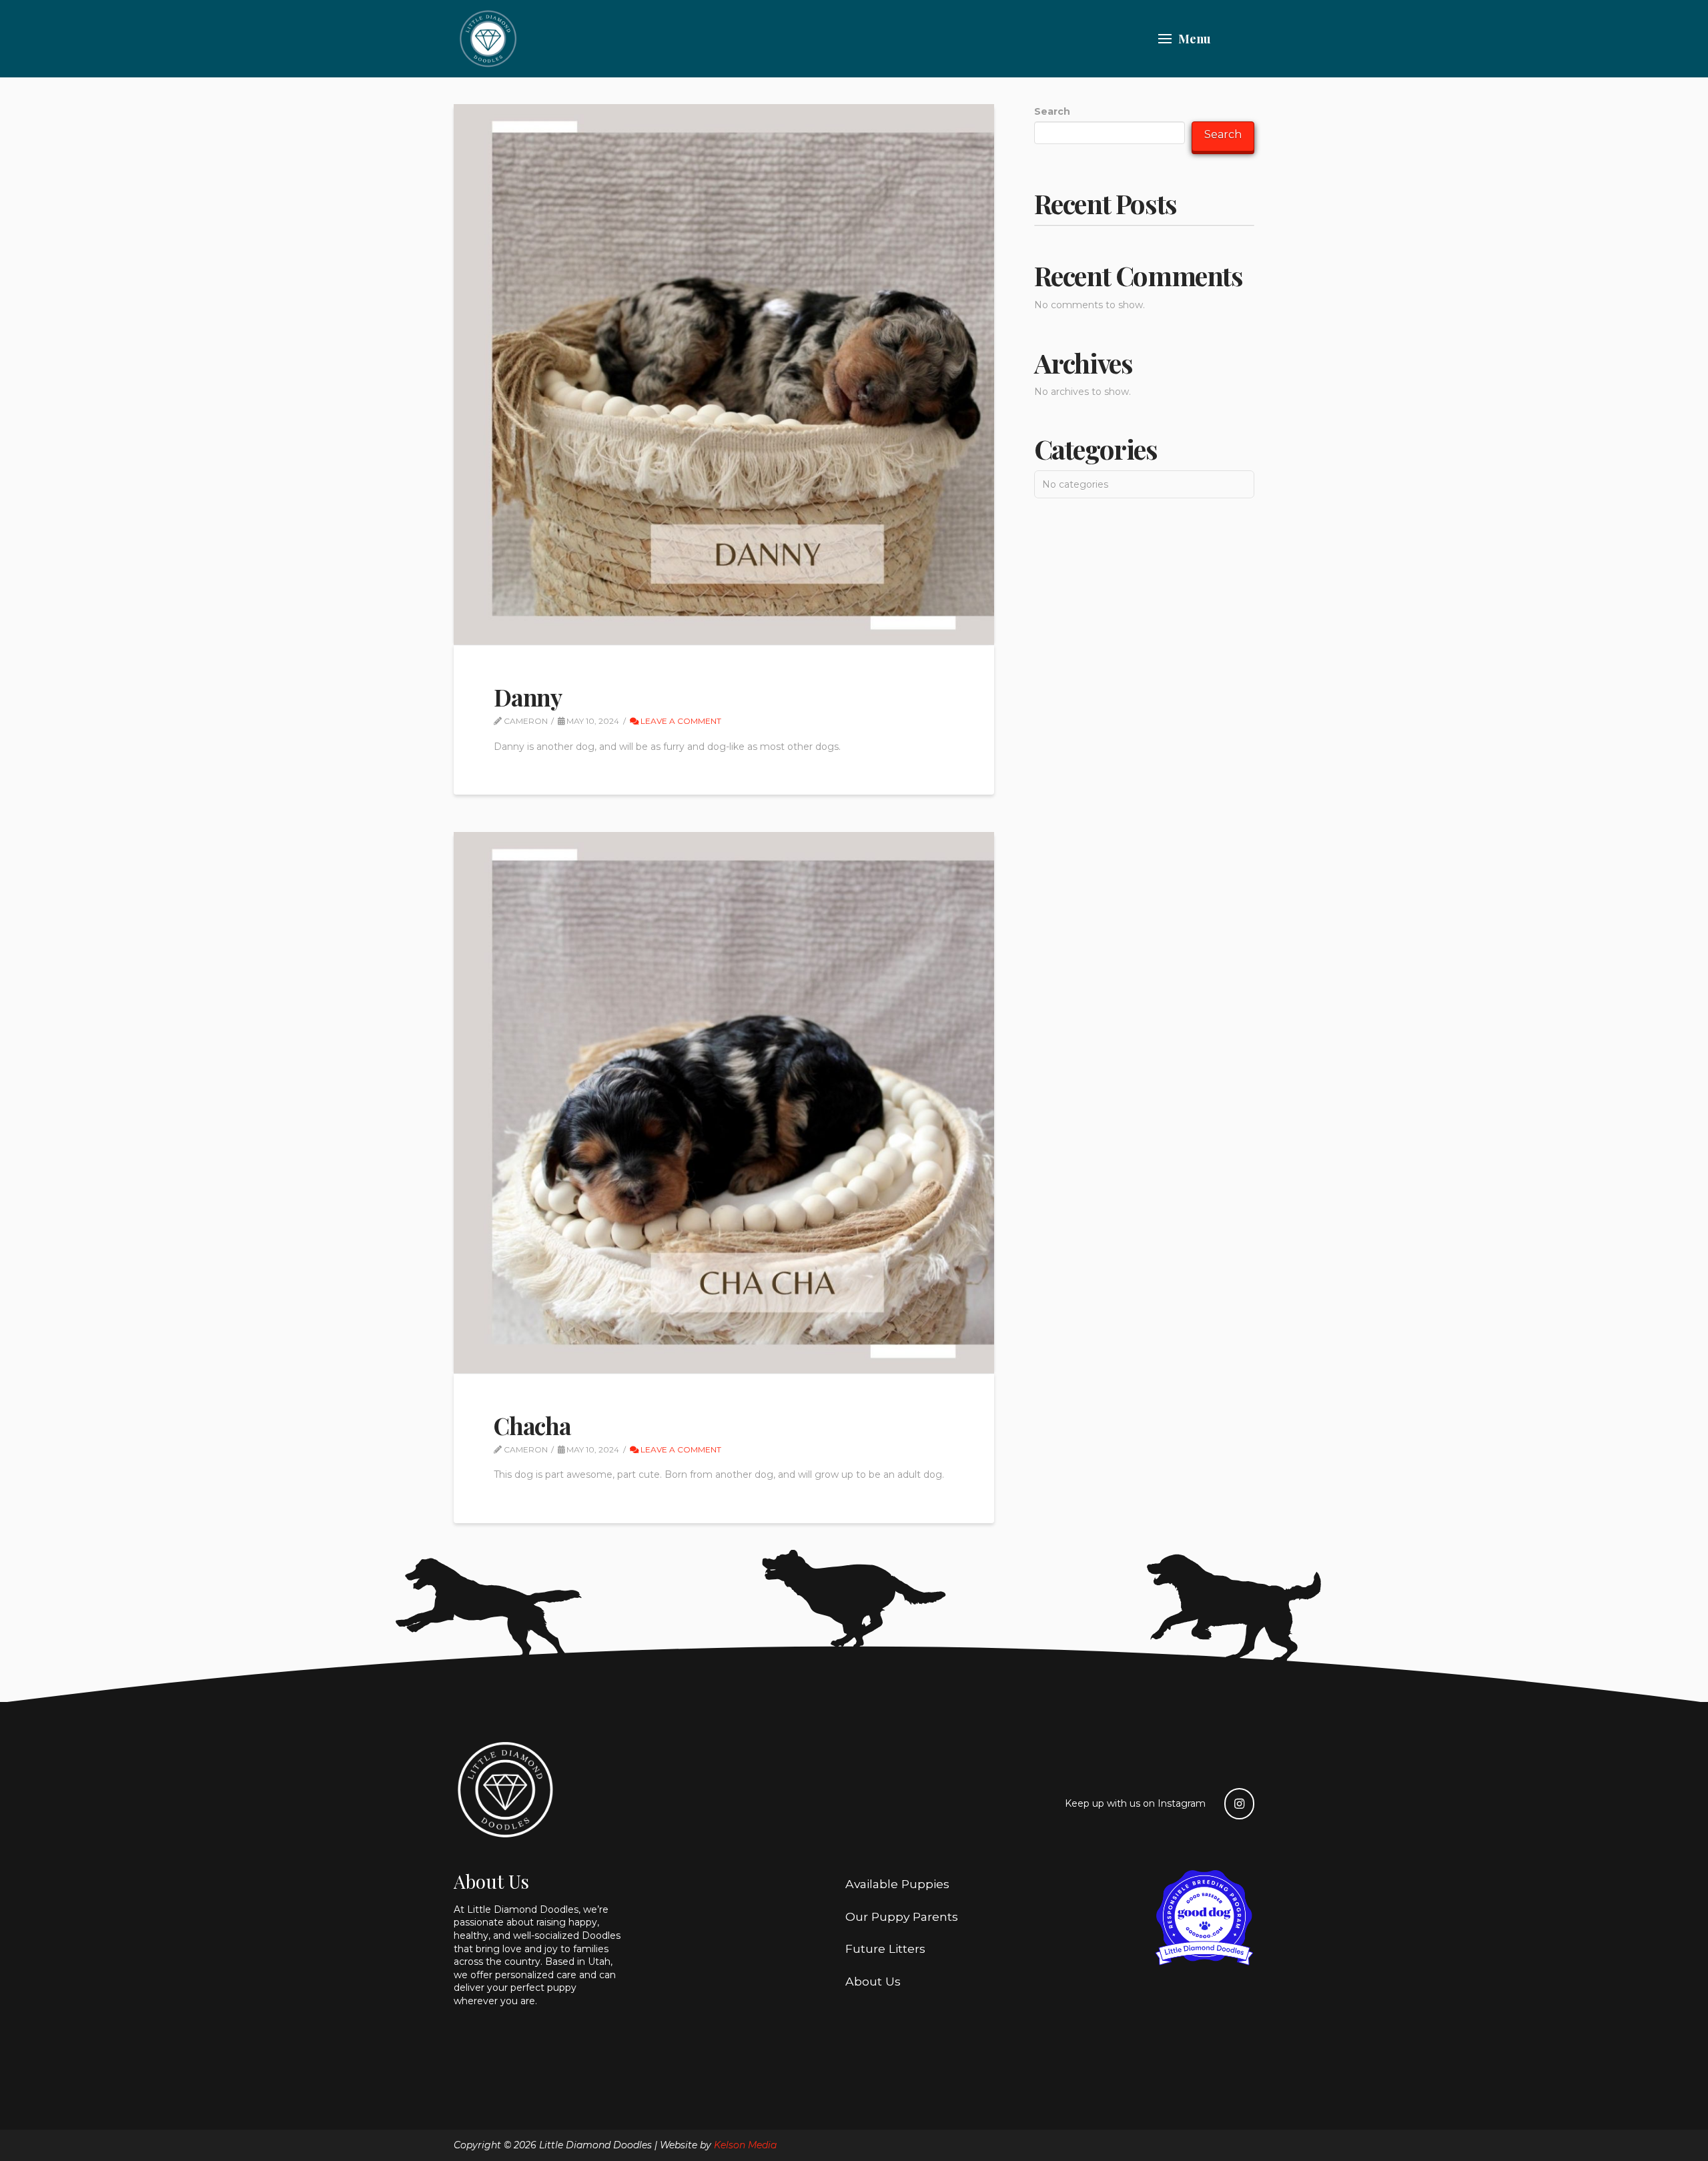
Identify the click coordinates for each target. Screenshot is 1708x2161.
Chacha (532, 1425)
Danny (528, 697)
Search (1052, 111)
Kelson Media (745, 2145)
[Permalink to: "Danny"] (724, 374)
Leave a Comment (680, 721)
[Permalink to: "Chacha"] (724, 1102)
